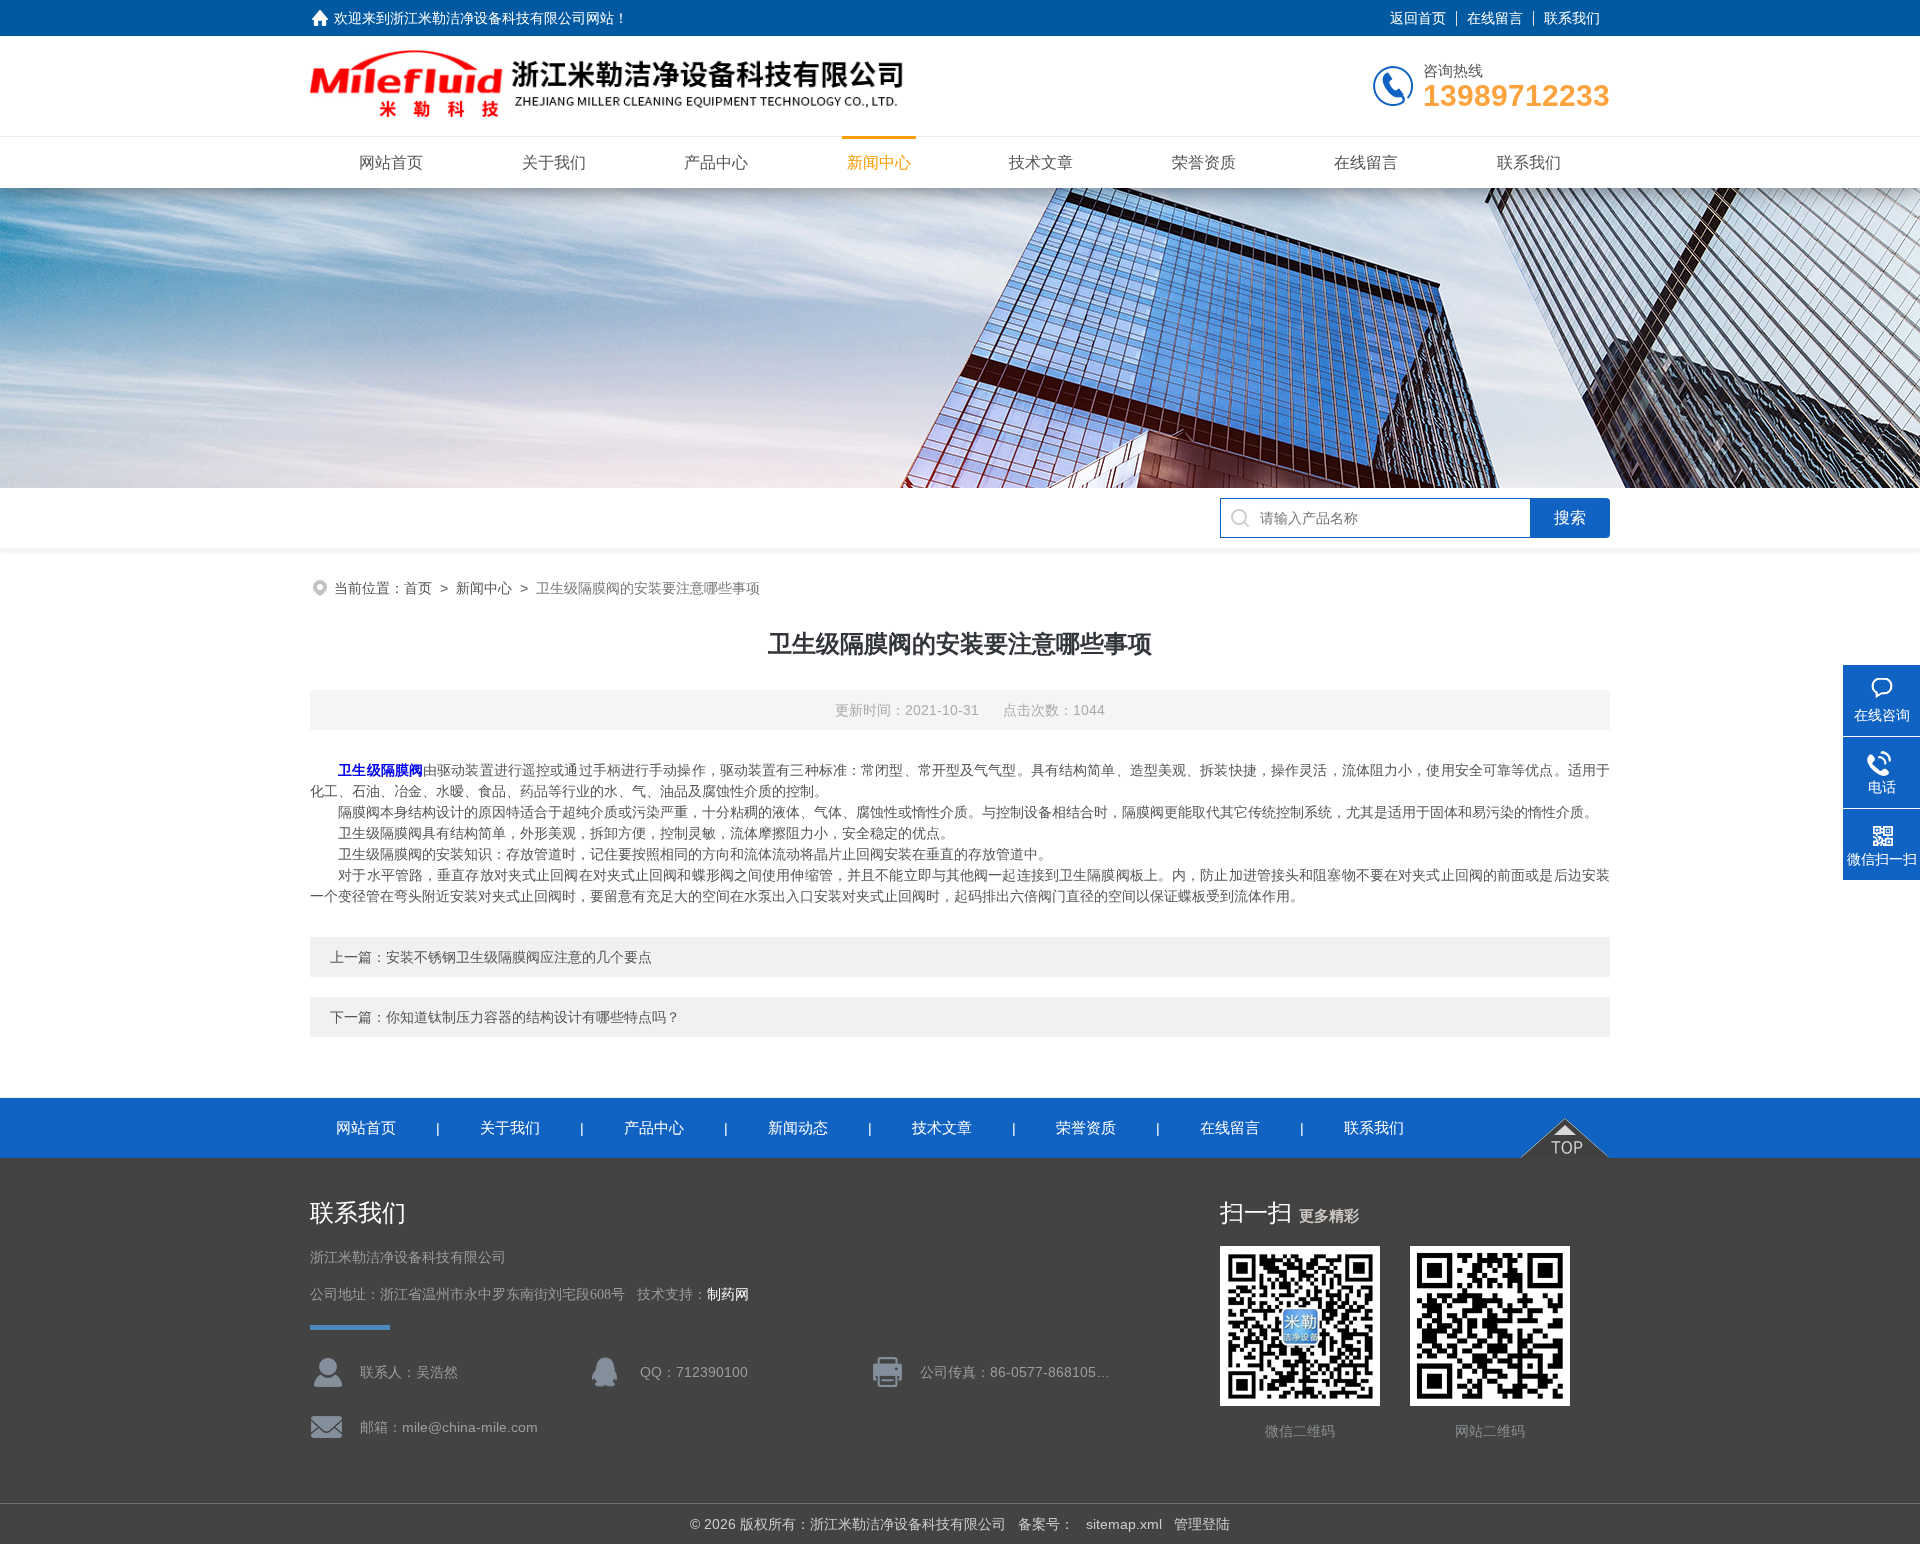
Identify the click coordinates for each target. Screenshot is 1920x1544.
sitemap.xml (1124, 1524)
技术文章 (1041, 162)
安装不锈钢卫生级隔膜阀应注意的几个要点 (519, 957)
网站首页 (391, 162)
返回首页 (1418, 18)
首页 (418, 588)
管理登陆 (1202, 1524)
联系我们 (1572, 18)
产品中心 (716, 162)
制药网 (728, 1294)
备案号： (1046, 1524)
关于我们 (554, 162)
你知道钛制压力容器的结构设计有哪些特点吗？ (533, 1017)
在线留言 (1495, 18)
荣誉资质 (1204, 162)
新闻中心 (879, 162)
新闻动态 (798, 1127)
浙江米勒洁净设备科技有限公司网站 (502, 18)
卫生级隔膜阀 (380, 770)
